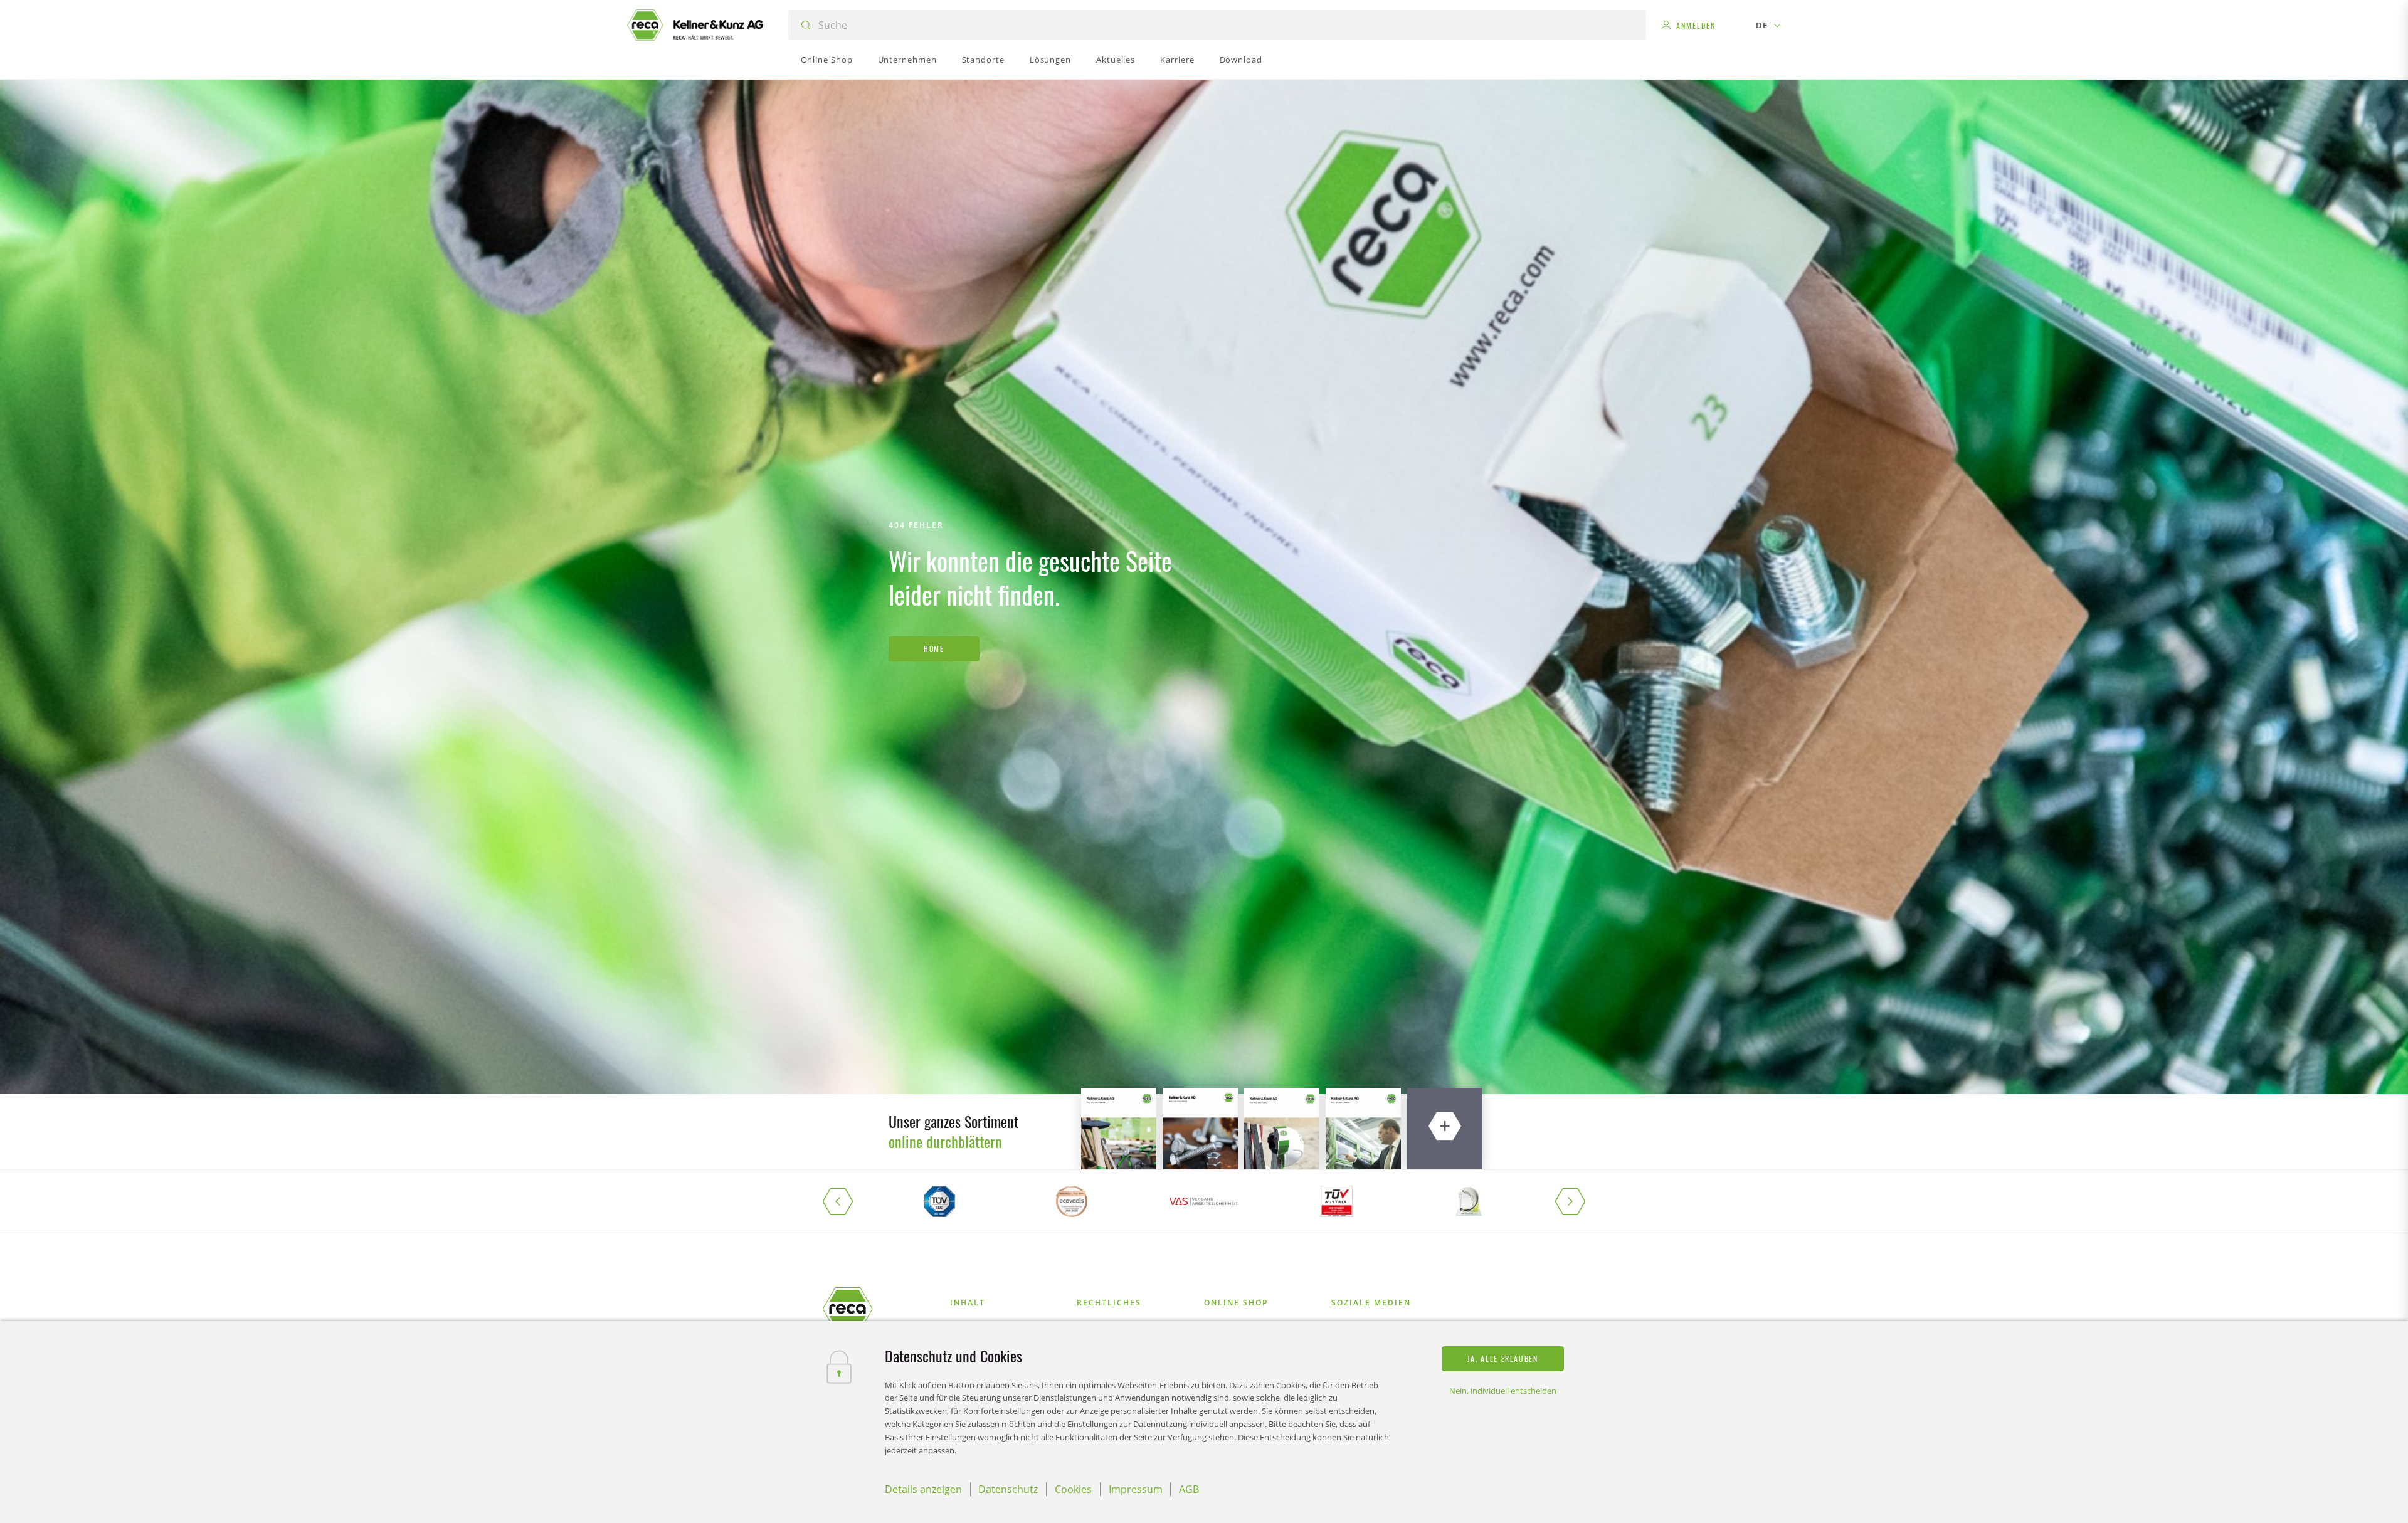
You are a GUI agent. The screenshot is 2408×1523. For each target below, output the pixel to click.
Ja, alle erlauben (1503, 1358)
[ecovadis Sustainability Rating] (1071, 1201)
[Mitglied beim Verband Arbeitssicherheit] (1204, 1201)
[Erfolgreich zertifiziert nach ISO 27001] (1337, 1201)
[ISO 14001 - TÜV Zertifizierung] (939, 1201)
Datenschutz (1008, 1489)
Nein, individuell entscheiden (1503, 1391)
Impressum (1136, 1489)
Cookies (1073, 1489)
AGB (1189, 1489)
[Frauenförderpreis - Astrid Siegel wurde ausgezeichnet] (1469, 1201)
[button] (848, 1201)
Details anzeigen (923, 1489)
